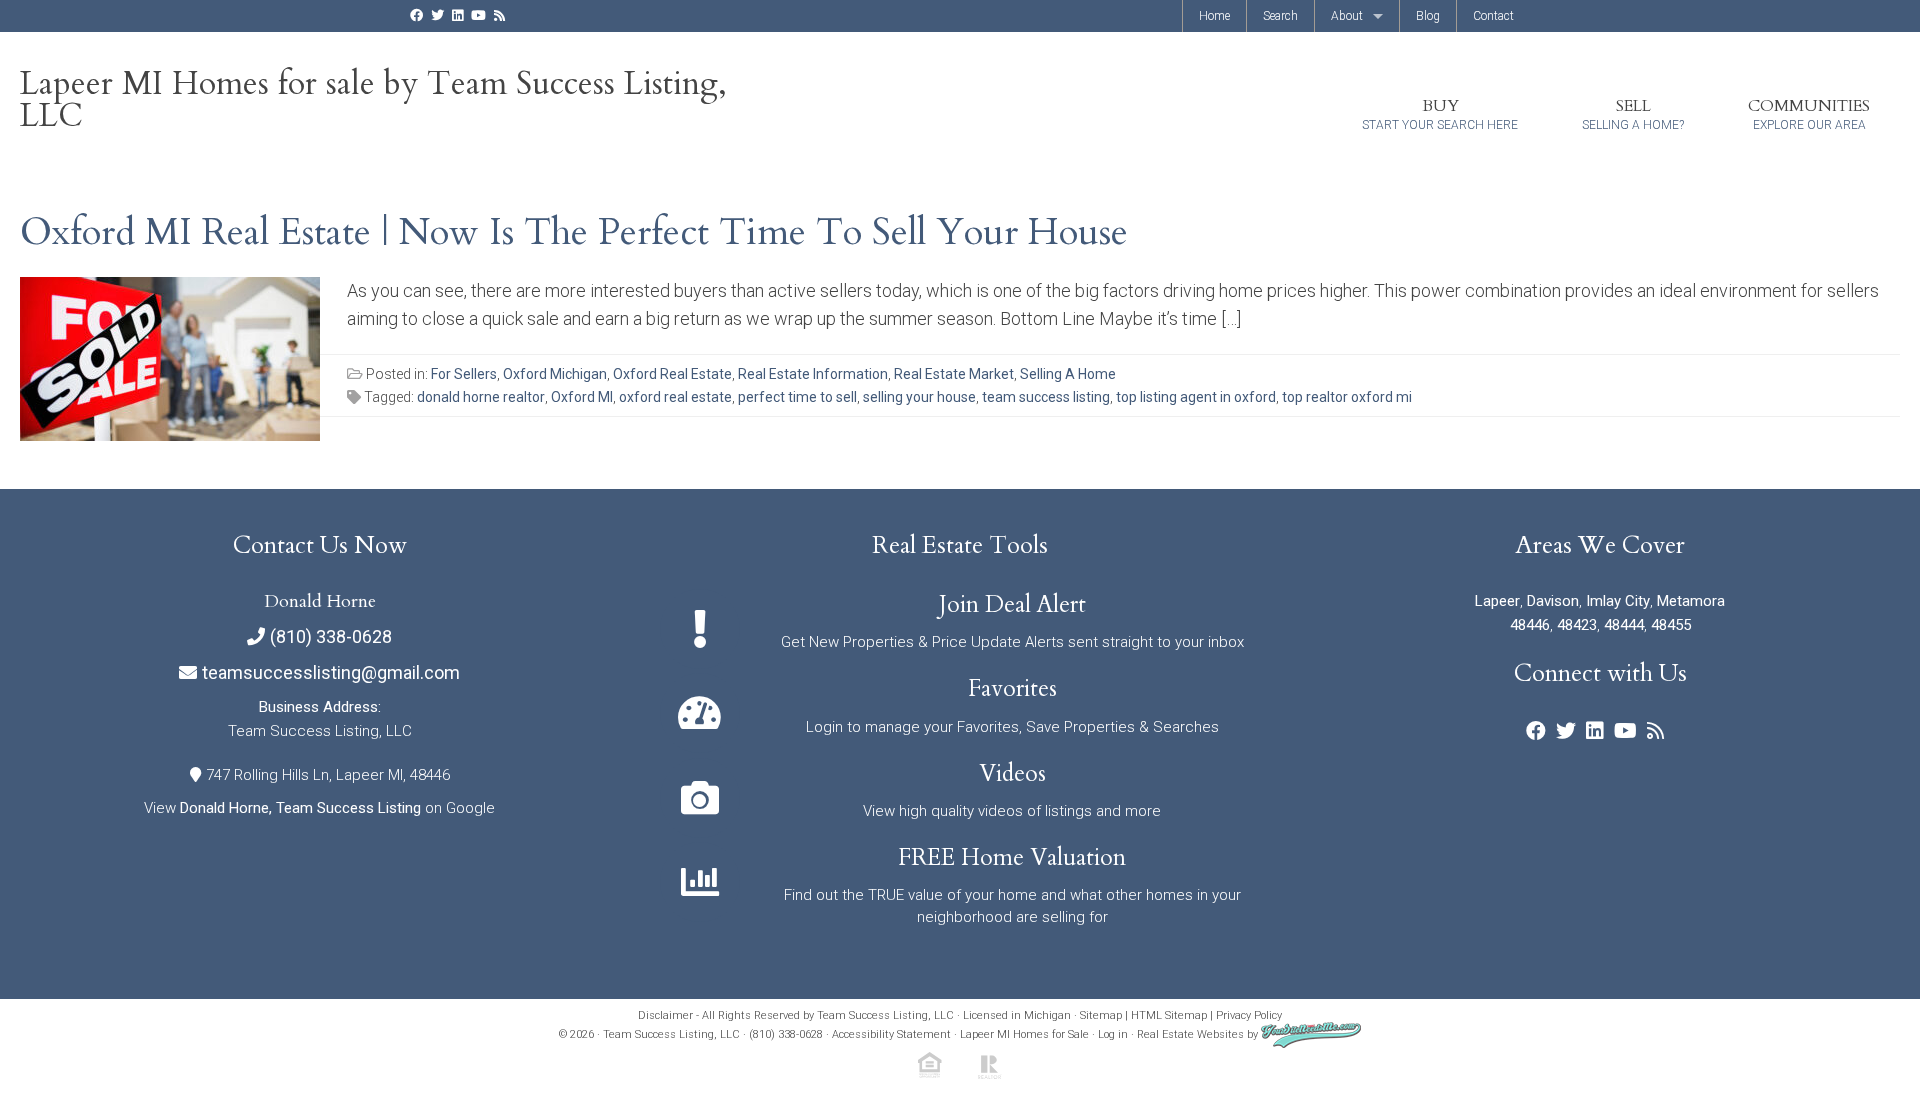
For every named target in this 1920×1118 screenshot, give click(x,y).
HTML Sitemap (1169, 1015)
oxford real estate (675, 397)
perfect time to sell (797, 397)
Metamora (1691, 601)
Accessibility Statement (891, 1034)
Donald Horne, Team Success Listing (300, 808)
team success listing (1046, 397)
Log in (1113, 1034)
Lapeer (1497, 601)
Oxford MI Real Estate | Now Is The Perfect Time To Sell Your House (574, 232)
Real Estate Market (954, 374)
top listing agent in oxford (1196, 397)
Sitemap (1101, 1015)
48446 (1530, 625)
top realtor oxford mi (1347, 397)
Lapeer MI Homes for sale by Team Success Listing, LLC (373, 100)
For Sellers (464, 374)
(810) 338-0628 (331, 636)
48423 (1577, 625)
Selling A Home (1068, 374)
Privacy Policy (1249, 1015)
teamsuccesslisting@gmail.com (331, 672)
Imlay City (1618, 601)
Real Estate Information (813, 374)
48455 (1671, 625)
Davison (1553, 601)
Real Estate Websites (1190, 1034)
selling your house (919, 397)
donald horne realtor (481, 397)
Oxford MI (582, 397)
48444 (1624, 625)
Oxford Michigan (555, 374)
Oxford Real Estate (672, 374)
